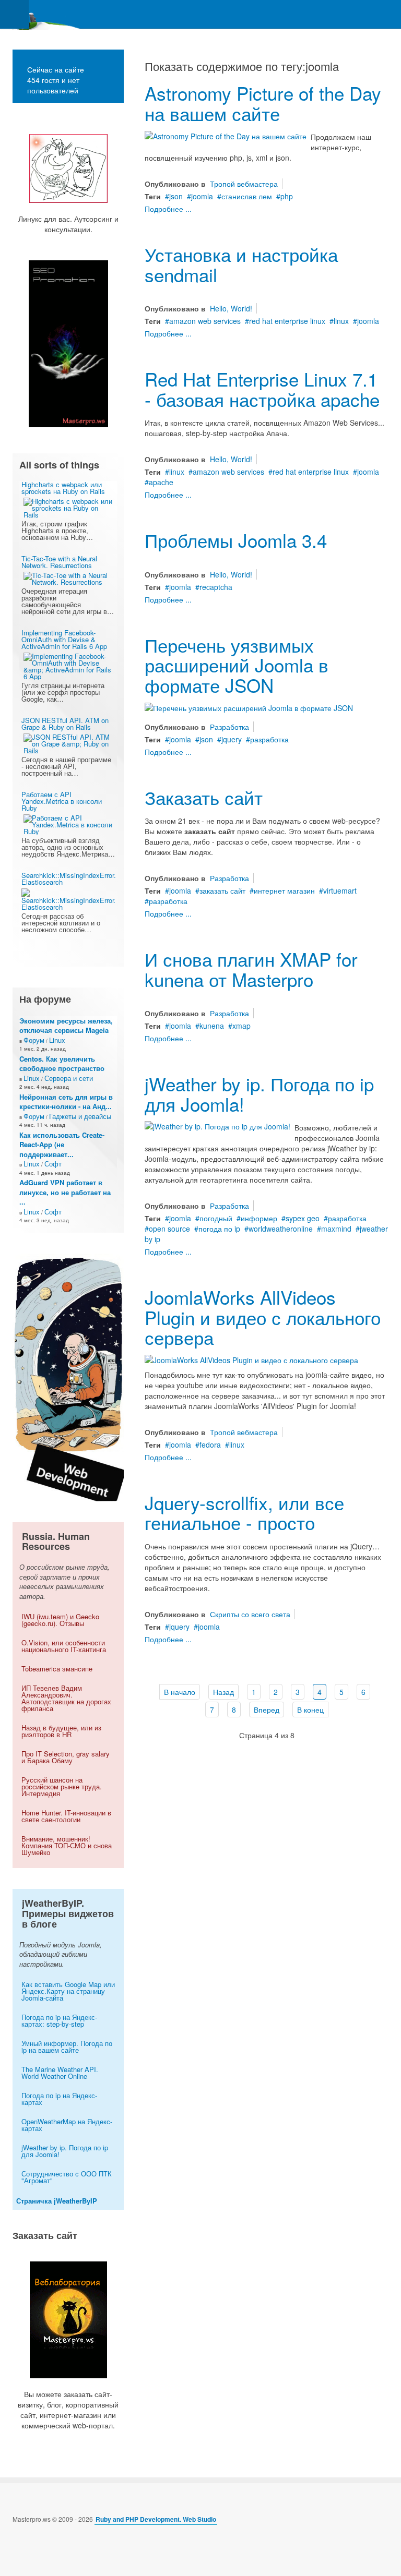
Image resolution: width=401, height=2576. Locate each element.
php (287, 196)
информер (259, 1218)
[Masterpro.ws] (42, 14)
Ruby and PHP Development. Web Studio (156, 2519)
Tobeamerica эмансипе (57, 1669)
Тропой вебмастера (244, 184)
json (176, 196)
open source (169, 1229)
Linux (57, 1040)
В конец (310, 1710)
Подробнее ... (168, 209)
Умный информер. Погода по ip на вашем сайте (67, 2047)
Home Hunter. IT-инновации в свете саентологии (66, 1816)
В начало (180, 1692)
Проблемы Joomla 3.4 (236, 540)
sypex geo (303, 1218)
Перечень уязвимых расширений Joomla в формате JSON (237, 665)
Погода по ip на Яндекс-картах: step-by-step (59, 2020)
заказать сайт (222, 890)
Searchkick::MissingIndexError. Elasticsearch (69, 878)
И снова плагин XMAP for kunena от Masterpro (251, 969)
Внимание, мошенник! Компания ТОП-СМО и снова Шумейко (67, 1845)
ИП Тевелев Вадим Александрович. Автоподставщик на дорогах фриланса (66, 1698)
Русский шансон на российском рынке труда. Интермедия (62, 1786)
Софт (53, 1164)
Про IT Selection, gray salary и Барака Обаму (66, 1757)
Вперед (267, 1710)
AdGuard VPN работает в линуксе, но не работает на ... (65, 1192)
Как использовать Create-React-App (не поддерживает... (62, 1145)
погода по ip (219, 1229)
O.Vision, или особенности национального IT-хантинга (64, 1646)
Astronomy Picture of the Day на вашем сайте (263, 103)
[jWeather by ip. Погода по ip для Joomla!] (217, 1125)
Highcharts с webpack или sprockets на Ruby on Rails (63, 488)
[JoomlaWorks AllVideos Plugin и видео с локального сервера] (251, 1359)
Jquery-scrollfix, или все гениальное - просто (244, 1513)
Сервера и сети (69, 1078)
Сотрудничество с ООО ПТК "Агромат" (67, 2177)
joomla (202, 196)
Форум (34, 1040)
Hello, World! (231, 308)
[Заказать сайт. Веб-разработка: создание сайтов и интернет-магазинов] (68, 2320)
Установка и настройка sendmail (241, 264)
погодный (216, 1218)
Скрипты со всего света (250, 1614)
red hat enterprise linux (287, 321)
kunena (212, 1026)
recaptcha (216, 587)
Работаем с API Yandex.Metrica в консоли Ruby (62, 801)
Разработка (229, 727)
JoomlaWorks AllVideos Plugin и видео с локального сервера (263, 1317)
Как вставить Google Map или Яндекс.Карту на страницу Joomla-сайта (68, 1991)
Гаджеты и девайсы (80, 1116)
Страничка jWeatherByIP (57, 2201)
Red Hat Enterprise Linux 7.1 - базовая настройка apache (262, 389)
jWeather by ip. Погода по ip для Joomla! (259, 1094)
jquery (232, 739)
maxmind (336, 1229)
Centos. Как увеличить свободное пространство (62, 1064)
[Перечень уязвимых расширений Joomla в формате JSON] (249, 706)
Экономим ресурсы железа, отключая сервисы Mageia (66, 1026)
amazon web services (205, 321)
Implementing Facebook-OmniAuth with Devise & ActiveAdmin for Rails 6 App (64, 639)
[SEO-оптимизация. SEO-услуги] (68, 344)
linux (341, 321)
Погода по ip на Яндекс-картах (59, 2099)
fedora (210, 1445)
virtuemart (340, 890)
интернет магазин (284, 890)
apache (161, 482)
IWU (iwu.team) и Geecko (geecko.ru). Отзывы (60, 1620)
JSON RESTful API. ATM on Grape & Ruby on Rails (65, 724)
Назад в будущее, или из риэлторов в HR (61, 1731)
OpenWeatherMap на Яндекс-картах (67, 2125)
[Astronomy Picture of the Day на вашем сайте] (226, 135)
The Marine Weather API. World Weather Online (60, 2073)
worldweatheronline (281, 1229)
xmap (241, 1026)
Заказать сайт (204, 797)
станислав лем (247, 196)
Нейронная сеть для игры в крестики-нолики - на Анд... (66, 1102)
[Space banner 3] (68, 1376)
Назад (223, 1692)
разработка (269, 739)
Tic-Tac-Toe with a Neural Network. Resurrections (59, 562)
